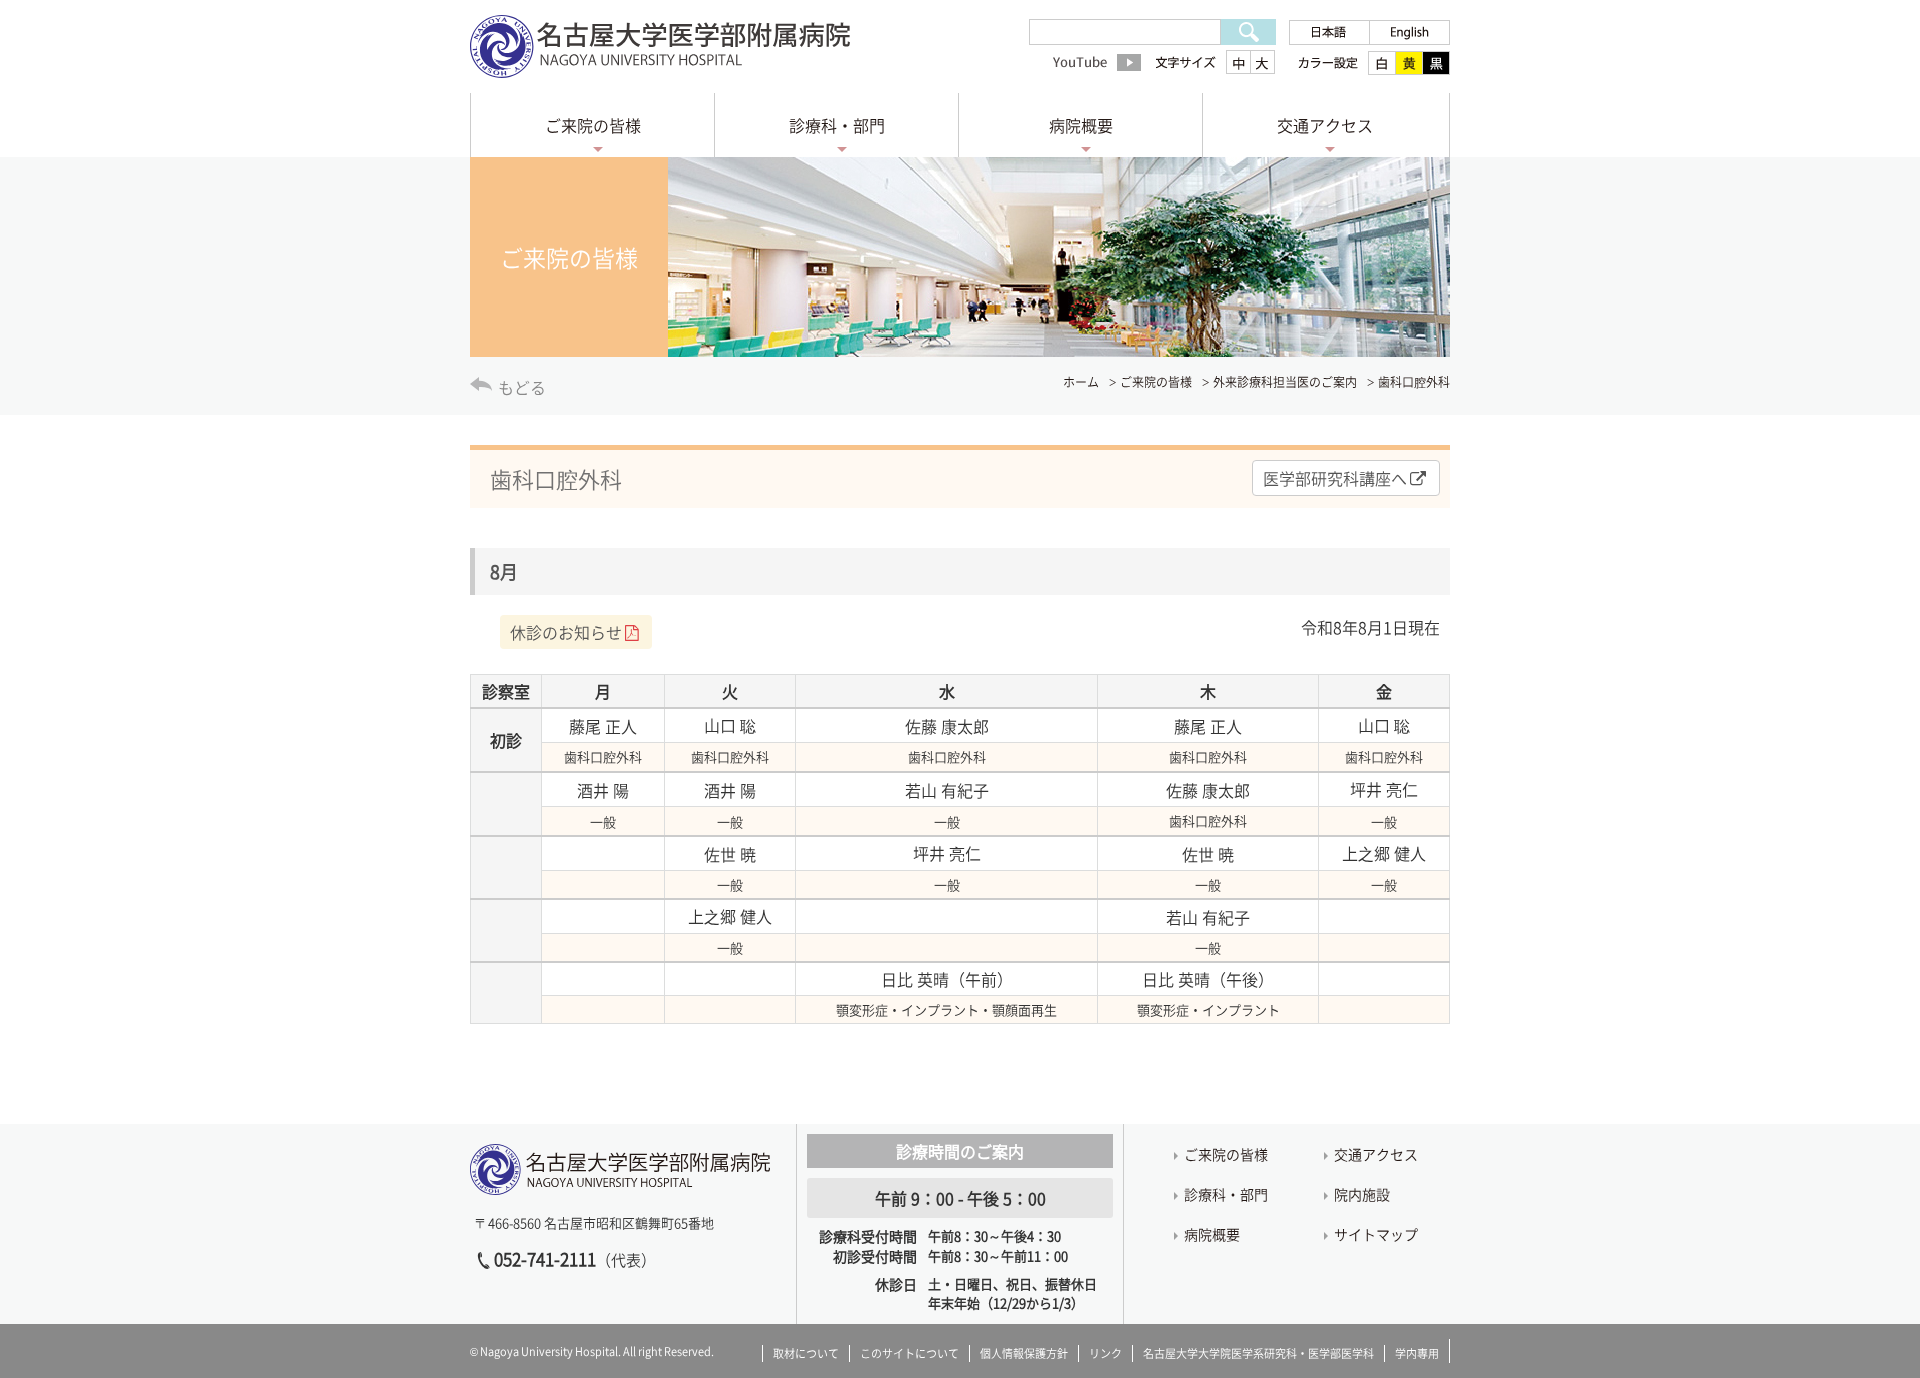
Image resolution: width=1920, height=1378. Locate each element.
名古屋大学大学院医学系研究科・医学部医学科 (1258, 1353)
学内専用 (1417, 1353)
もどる (522, 387)
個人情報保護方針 (1024, 1353)
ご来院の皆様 (593, 125)
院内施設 (1362, 1194)
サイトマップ (1376, 1234)
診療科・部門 (837, 125)
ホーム (1081, 382)
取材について (806, 1353)
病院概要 (1081, 125)
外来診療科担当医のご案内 (1285, 382)
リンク (1105, 1353)
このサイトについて (909, 1353)
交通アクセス (1325, 125)
